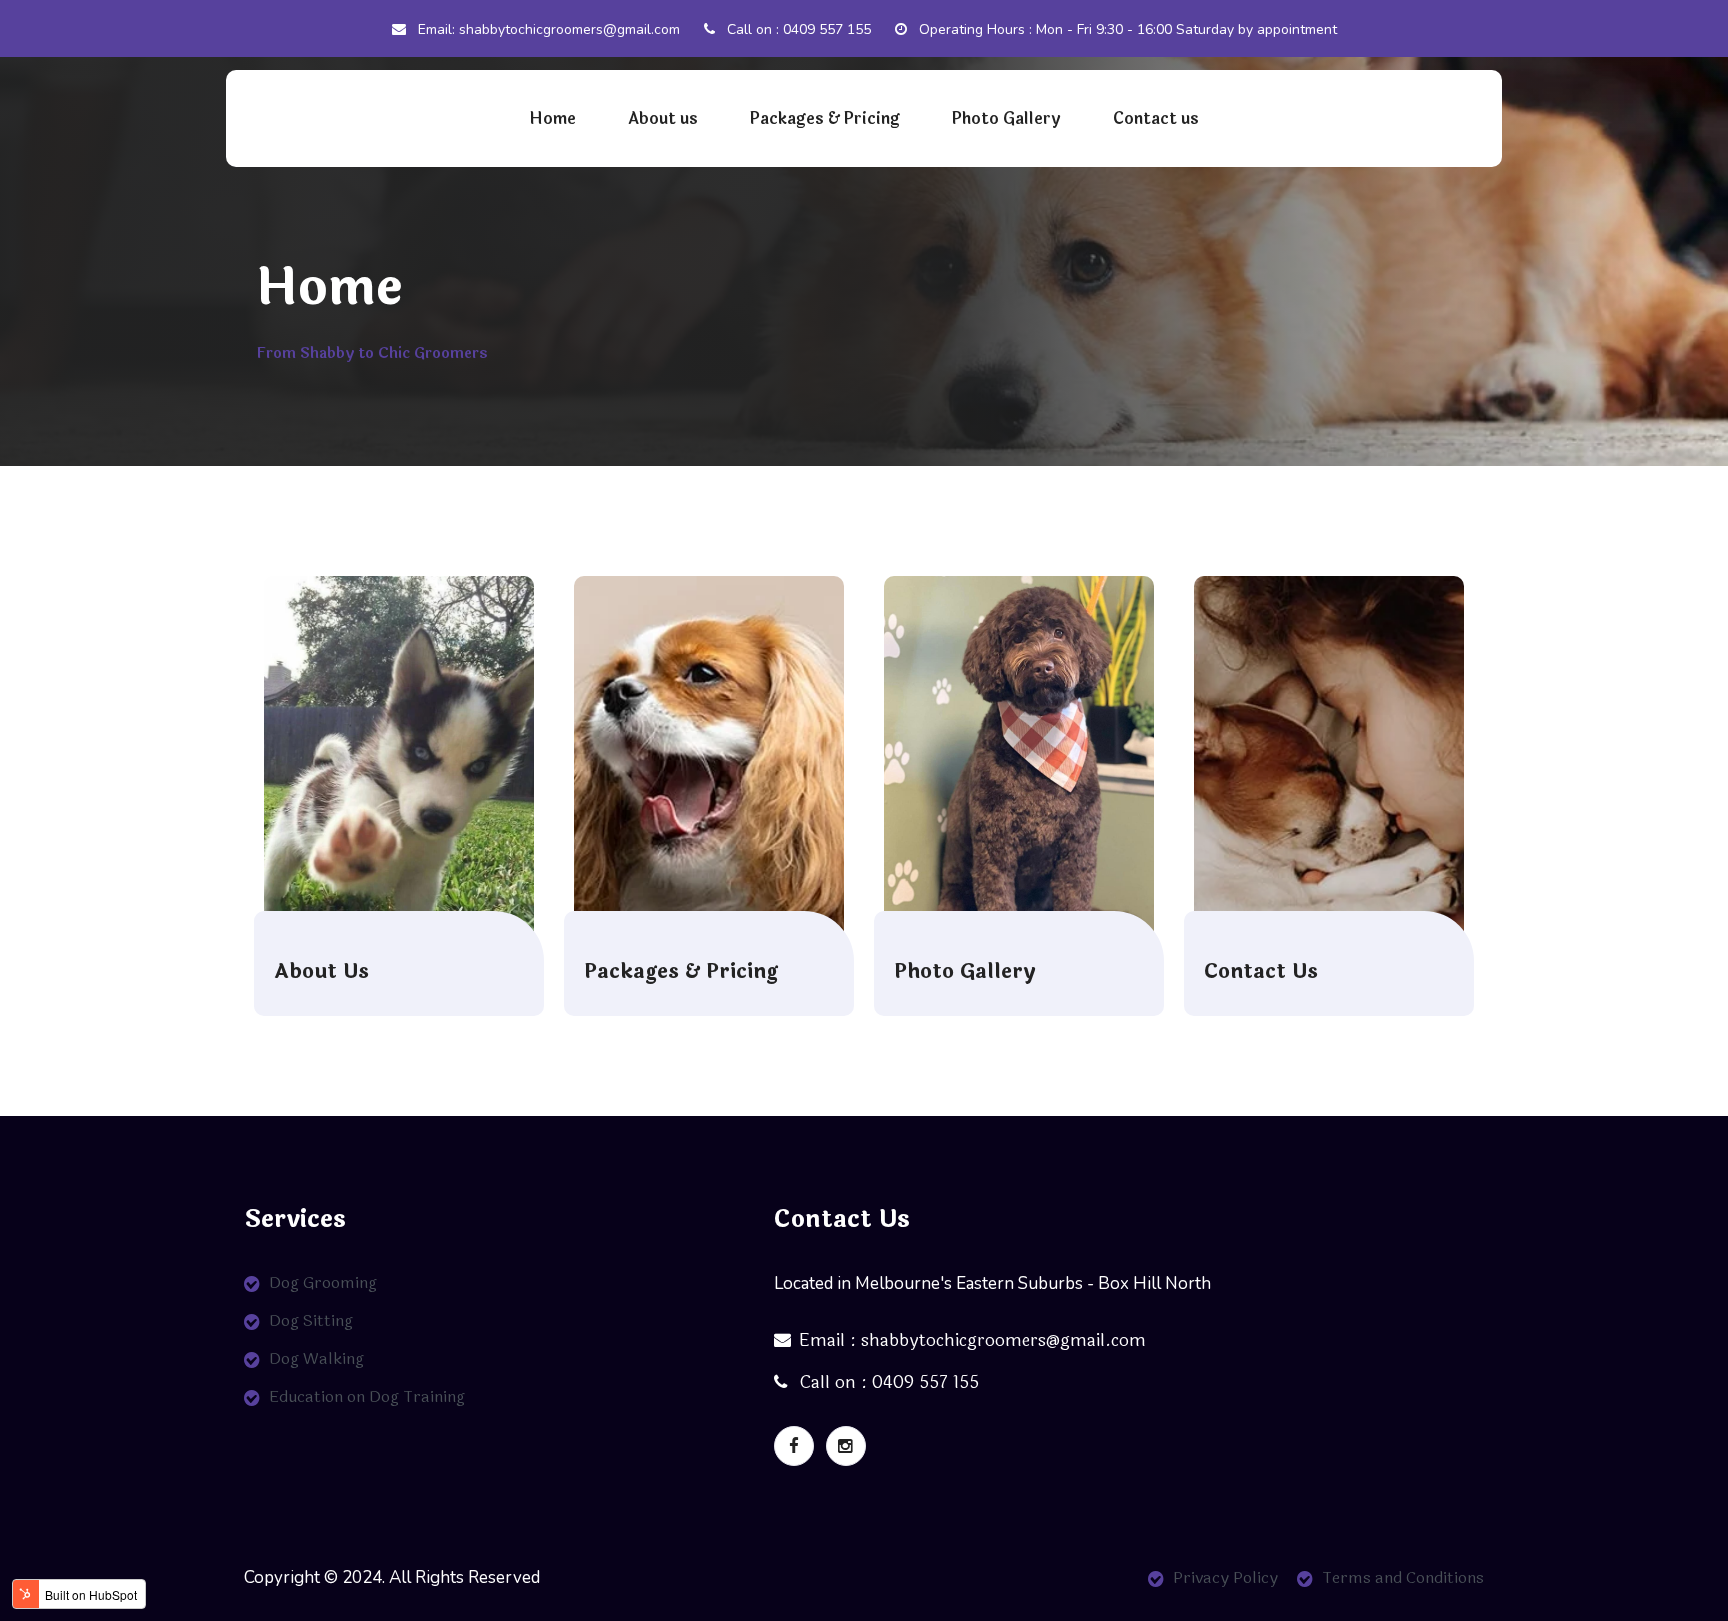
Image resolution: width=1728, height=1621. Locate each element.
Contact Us (1261, 972)
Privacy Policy (1225, 1577)
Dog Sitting (311, 1320)
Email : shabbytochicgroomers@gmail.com (972, 1340)
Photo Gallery (1006, 118)
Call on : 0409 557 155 (797, 29)
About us (663, 118)
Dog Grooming (323, 1282)
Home (552, 118)
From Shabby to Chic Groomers (372, 353)
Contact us (1156, 118)
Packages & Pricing (825, 118)
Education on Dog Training (367, 1396)
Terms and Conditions (1403, 1577)
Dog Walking (316, 1358)
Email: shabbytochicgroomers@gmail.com (547, 29)
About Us (321, 972)
